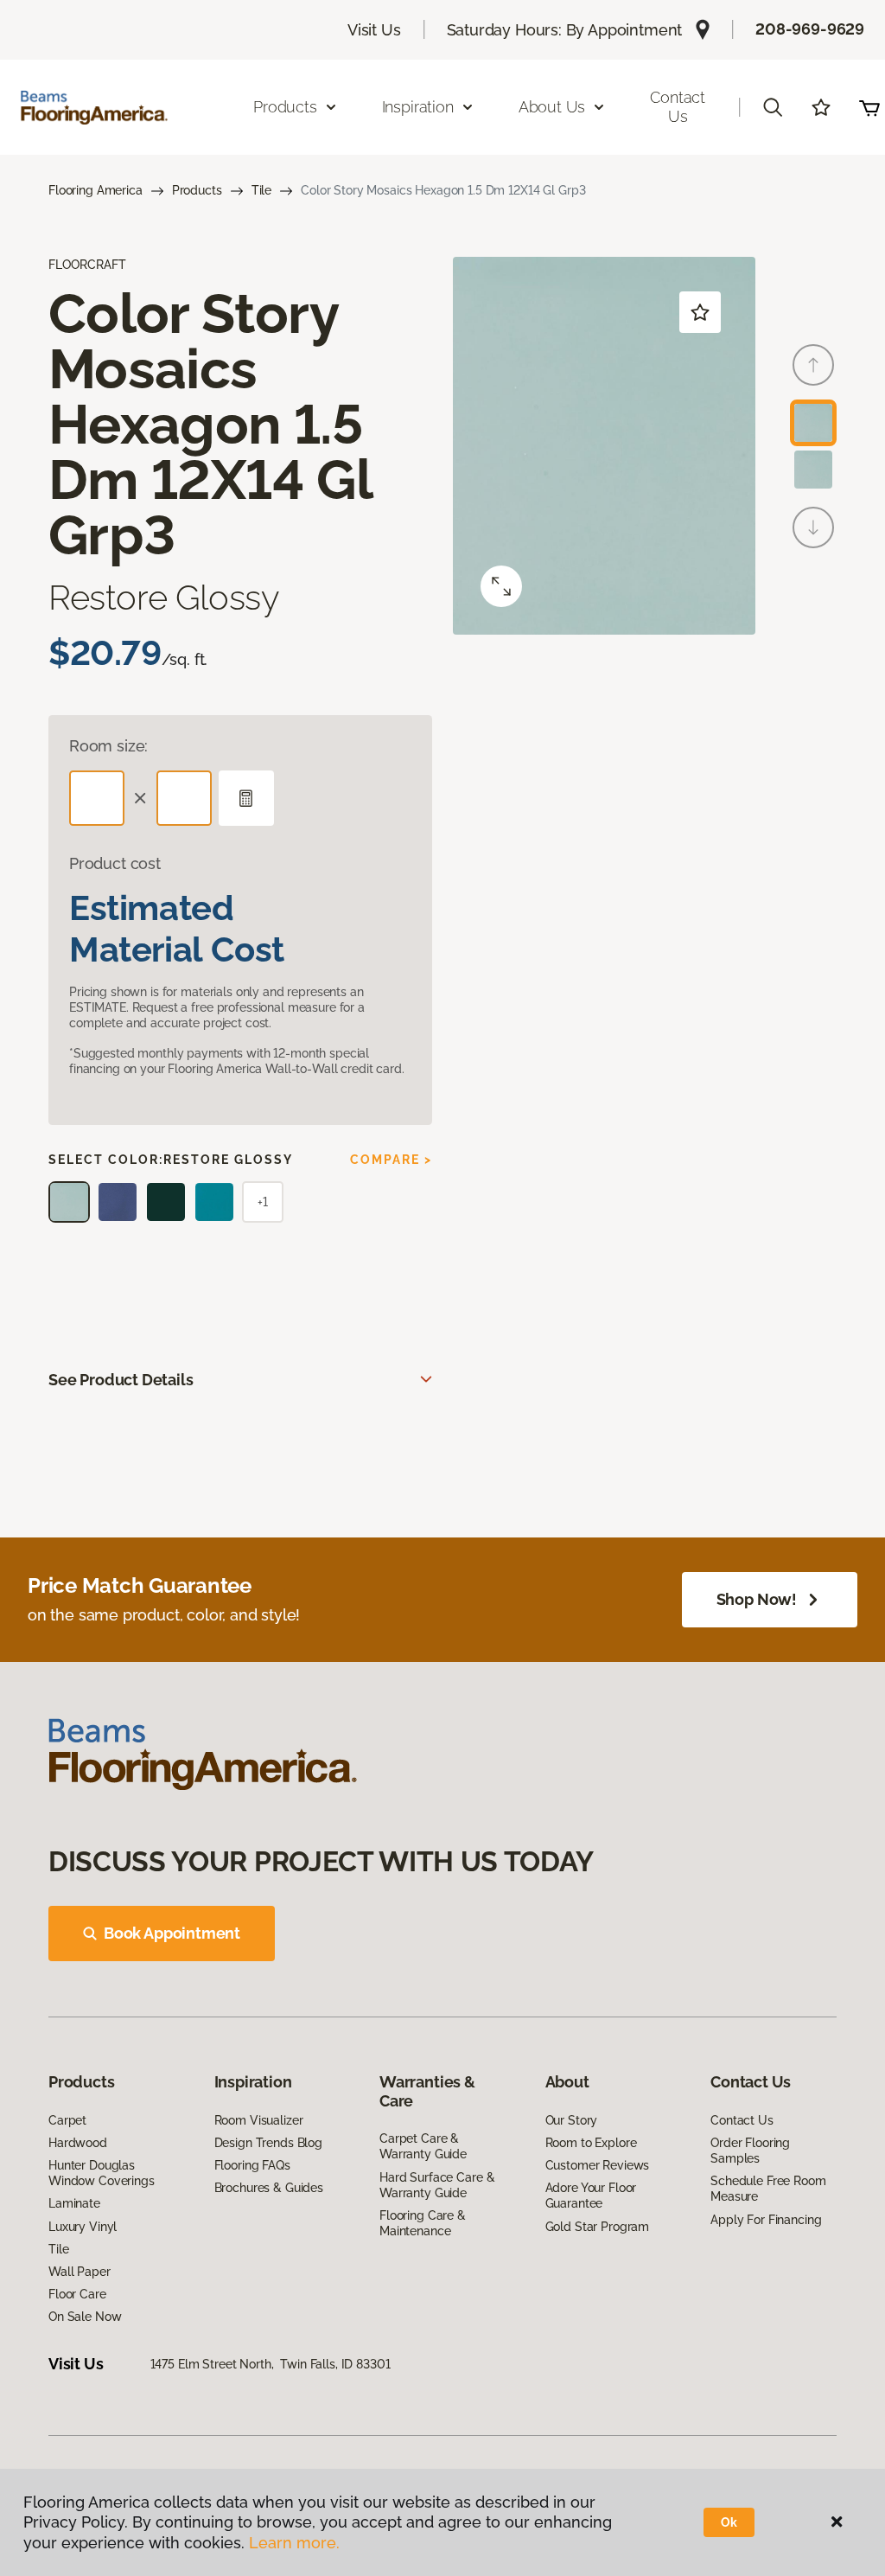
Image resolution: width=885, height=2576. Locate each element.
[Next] (813, 527)
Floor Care (77, 2294)
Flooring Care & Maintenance (423, 2223)
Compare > (391, 1160)
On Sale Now (85, 2317)
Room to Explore (591, 2143)
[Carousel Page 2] (813, 470)
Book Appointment (172, 1933)
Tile (261, 190)
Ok (729, 2522)
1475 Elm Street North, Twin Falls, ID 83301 (271, 2364)
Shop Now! (757, 1599)
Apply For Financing (766, 2220)
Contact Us (678, 107)
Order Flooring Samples (750, 2151)
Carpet (67, 2120)
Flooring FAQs (252, 2165)
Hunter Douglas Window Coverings (102, 2173)
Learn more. (294, 2543)
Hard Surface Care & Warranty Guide (437, 2185)
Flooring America (96, 190)
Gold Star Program (598, 2227)
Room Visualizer (259, 2120)
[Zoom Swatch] (501, 586)
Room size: (108, 746)
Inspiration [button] (418, 107)
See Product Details (121, 1380)
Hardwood (78, 2143)
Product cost (115, 863)
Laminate (74, 2203)
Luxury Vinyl (83, 2227)
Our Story (572, 2120)
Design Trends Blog (268, 2143)
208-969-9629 (810, 29)
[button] (773, 107)
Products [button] (285, 107)
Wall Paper (80, 2272)
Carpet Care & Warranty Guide (423, 2146)
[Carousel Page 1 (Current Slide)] (813, 423)
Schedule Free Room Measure (768, 2189)
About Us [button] (552, 107)
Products (197, 190)
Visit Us (374, 30)
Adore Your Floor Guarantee (591, 2196)
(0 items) (869, 107)
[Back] (813, 365)
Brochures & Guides (269, 2188)
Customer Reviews (598, 2165)
